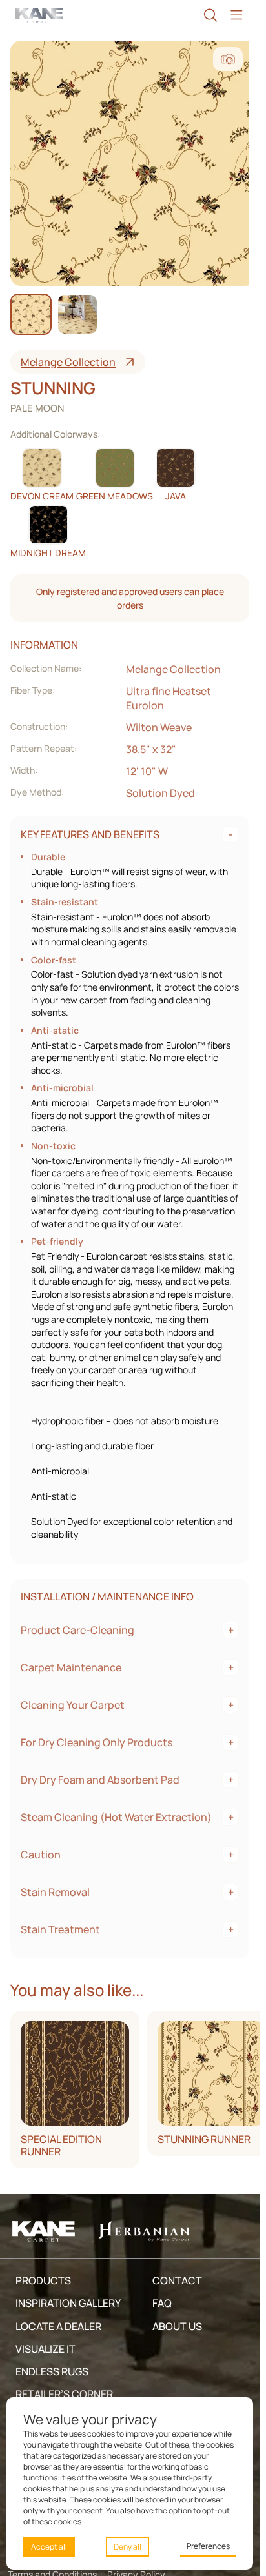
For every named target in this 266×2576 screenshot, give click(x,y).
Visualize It (46, 2349)
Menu (236, 15)
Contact (177, 2280)
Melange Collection (68, 362)
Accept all (49, 2547)
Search (210, 15)
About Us (177, 2326)
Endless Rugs (52, 2371)
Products (43, 2280)
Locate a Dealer (58, 2326)
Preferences (208, 2546)
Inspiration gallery (68, 2303)
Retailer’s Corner (64, 2394)
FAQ (162, 2303)
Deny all (128, 2547)
